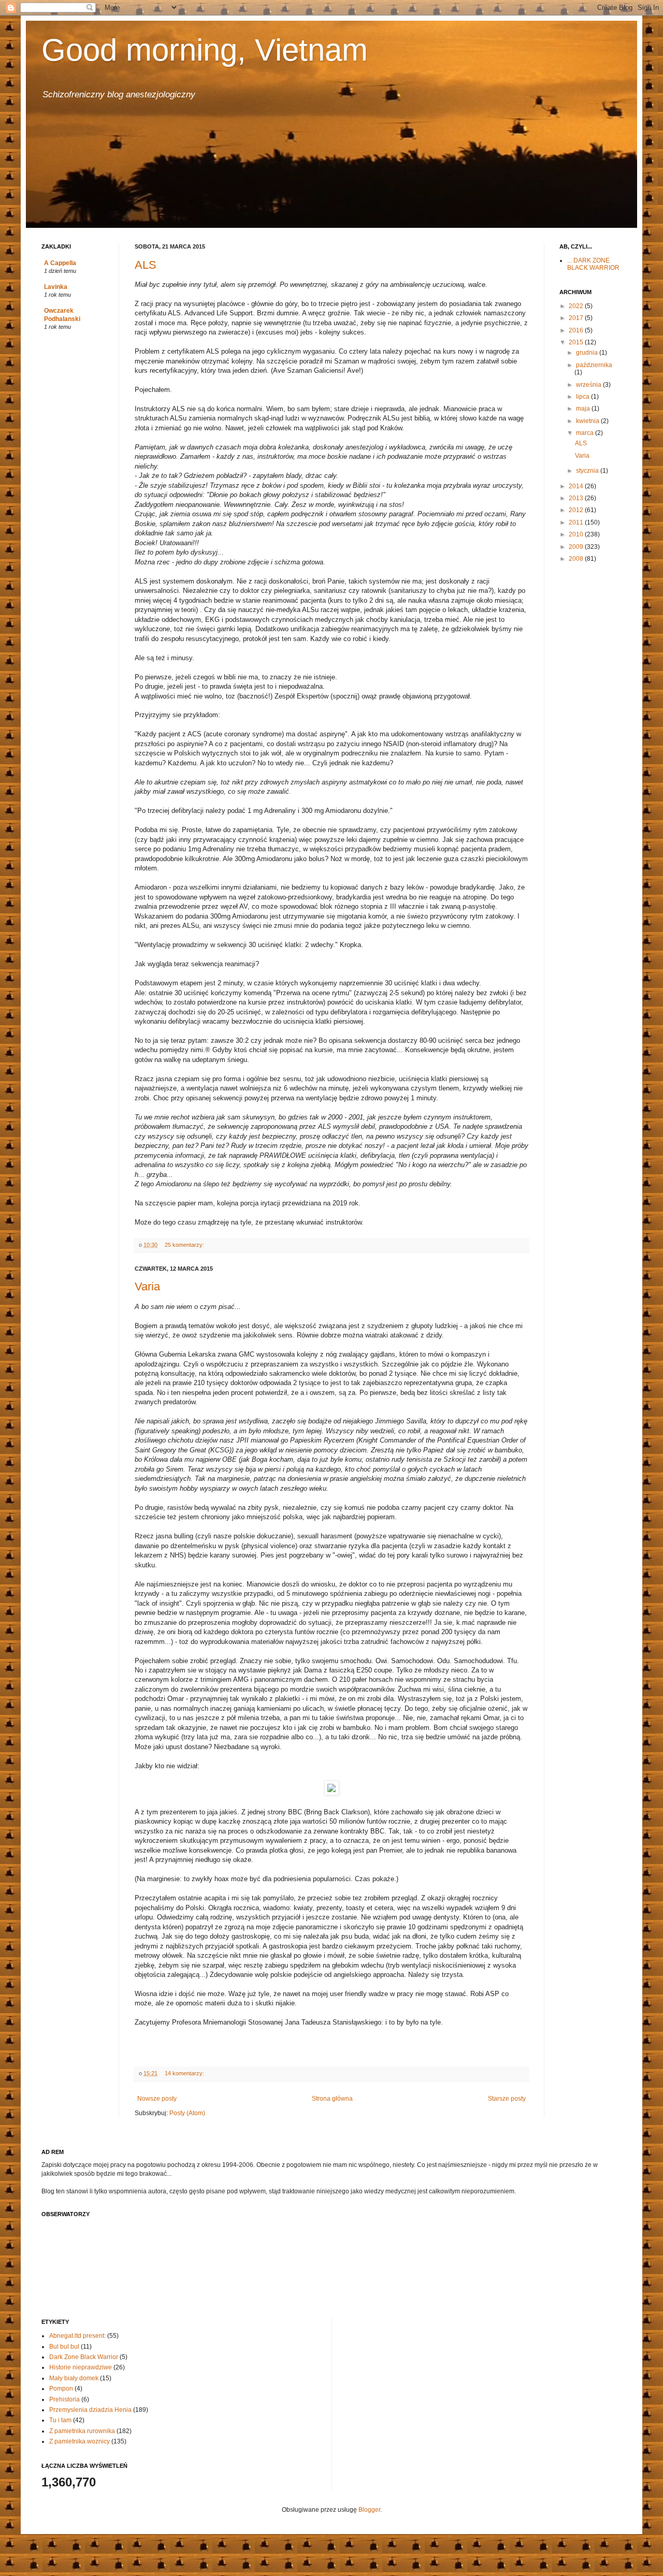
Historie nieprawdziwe (81, 2367)
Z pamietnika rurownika (82, 2431)
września (589, 385)
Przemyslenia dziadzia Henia (90, 2410)
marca (586, 433)
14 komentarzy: (185, 2073)
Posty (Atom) (187, 2113)
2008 (577, 559)
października (594, 365)
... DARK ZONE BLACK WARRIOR (593, 264)
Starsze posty (507, 2099)
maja (584, 409)
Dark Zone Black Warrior (84, 2357)
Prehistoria (64, 2399)
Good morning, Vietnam (205, 50)
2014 (577, 486)
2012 (577, 510)
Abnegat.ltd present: (77, 2336)
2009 (577, 547)
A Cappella (60, 263)
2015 (577, 342)
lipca (583, 397)
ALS (146, 265)
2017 (577, 318)
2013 (577, 498)
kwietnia (588, 421)
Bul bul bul (64, 2347)
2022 (577, 306)
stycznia (588, 471)
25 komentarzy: (185, 1245)
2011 (577, 522)
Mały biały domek (74, 2378)
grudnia (588, 353)
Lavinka (56, 287)
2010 (577, 534)
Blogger (369, 2510)
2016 (577, 330)
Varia (147, 1286)
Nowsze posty (157, 2099)
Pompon (61, 2389)
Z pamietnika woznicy (80, 2441)
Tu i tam (60, 2420)
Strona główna (332, 2099)
